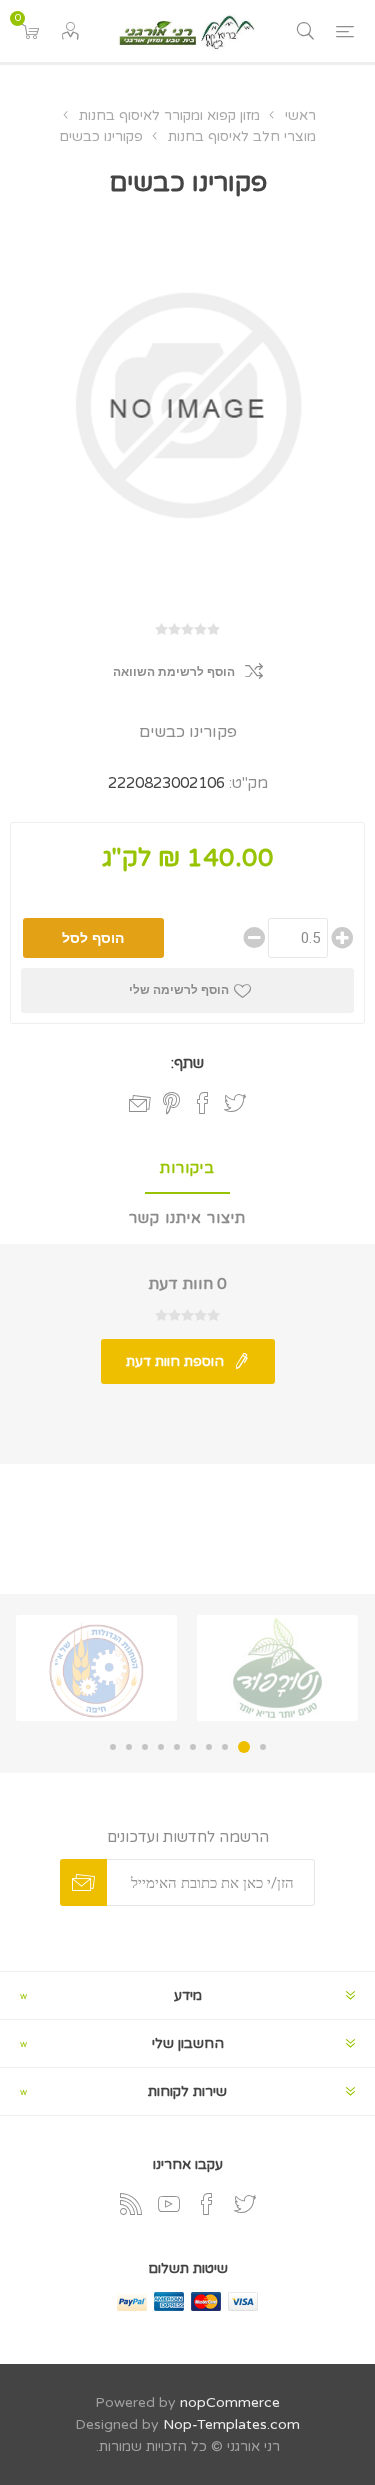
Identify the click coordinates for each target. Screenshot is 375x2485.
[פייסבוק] (207, 2204)
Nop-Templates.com (231, 2424)
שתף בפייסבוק (203, 1103)
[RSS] (131, 2204)
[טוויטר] (245, 2204)
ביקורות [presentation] (187, 1168)
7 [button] (161, 1747)
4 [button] (209, 1747)
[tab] (187, 1169)
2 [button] (244, 1747)
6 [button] (177, 1747)
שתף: (187, 1063)
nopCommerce (230, 2402)
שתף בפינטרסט (171, 1103)
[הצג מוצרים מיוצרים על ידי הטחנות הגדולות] (96, 1668)
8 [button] (145, 1747)
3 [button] (225, 1747)
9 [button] (129, 1747)
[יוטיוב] (169, 2204)
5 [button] (193, 1747)
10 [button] (113, 1747)
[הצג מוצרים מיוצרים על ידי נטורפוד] (277, 1668)
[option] (277, 1668)
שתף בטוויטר (235, 1103)
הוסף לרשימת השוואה (174, 672)
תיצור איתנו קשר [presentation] (187, 1218)
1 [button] (263, 1747)
